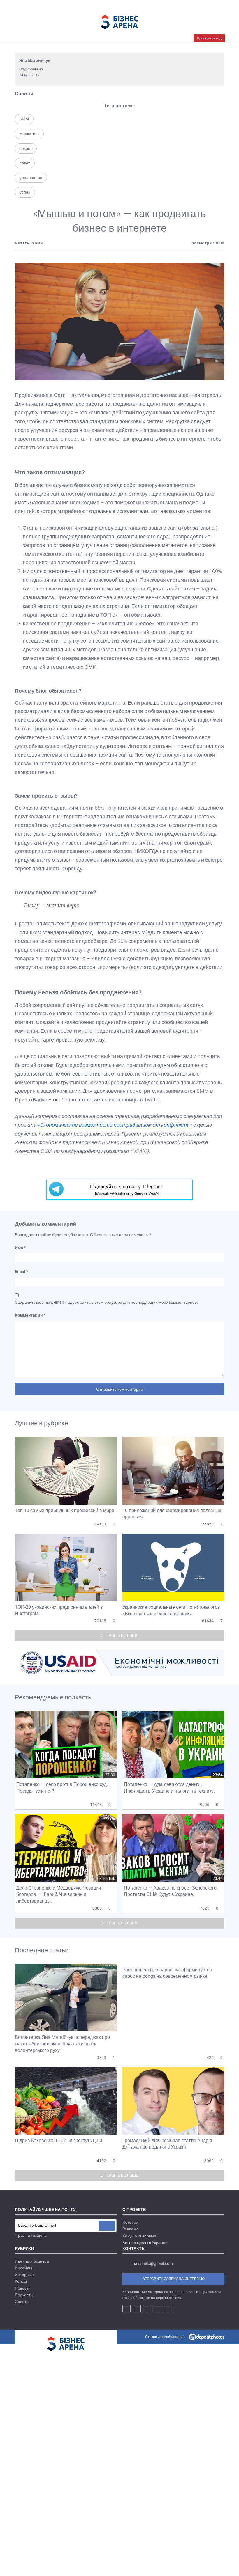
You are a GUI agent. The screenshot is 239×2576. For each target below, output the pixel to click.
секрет (26, 148)
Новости (23, 2288)
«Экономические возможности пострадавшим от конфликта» (115, 1125)
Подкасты (24, 2295)
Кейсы (21, 2281)
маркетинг (29, 134)
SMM (24, 119)
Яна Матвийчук (35, 60)
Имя (20, 1248)
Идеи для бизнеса (32, 2261)
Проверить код (209, 38)
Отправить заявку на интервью (173, 2279)
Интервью (24, 2275)
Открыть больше (119, 1635)
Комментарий (30, 1315)
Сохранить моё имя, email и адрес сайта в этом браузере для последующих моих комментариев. (106, 1302)
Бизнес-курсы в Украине (145, 2243)
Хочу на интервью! (140, 2236)
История (130, 2222)
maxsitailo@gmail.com (152, 2263)
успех (25, 192)
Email (21, 1271)
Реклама (131, 2229)
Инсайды (23, 2268)
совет (25, 163)
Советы (24, 94)
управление (31, 178)
